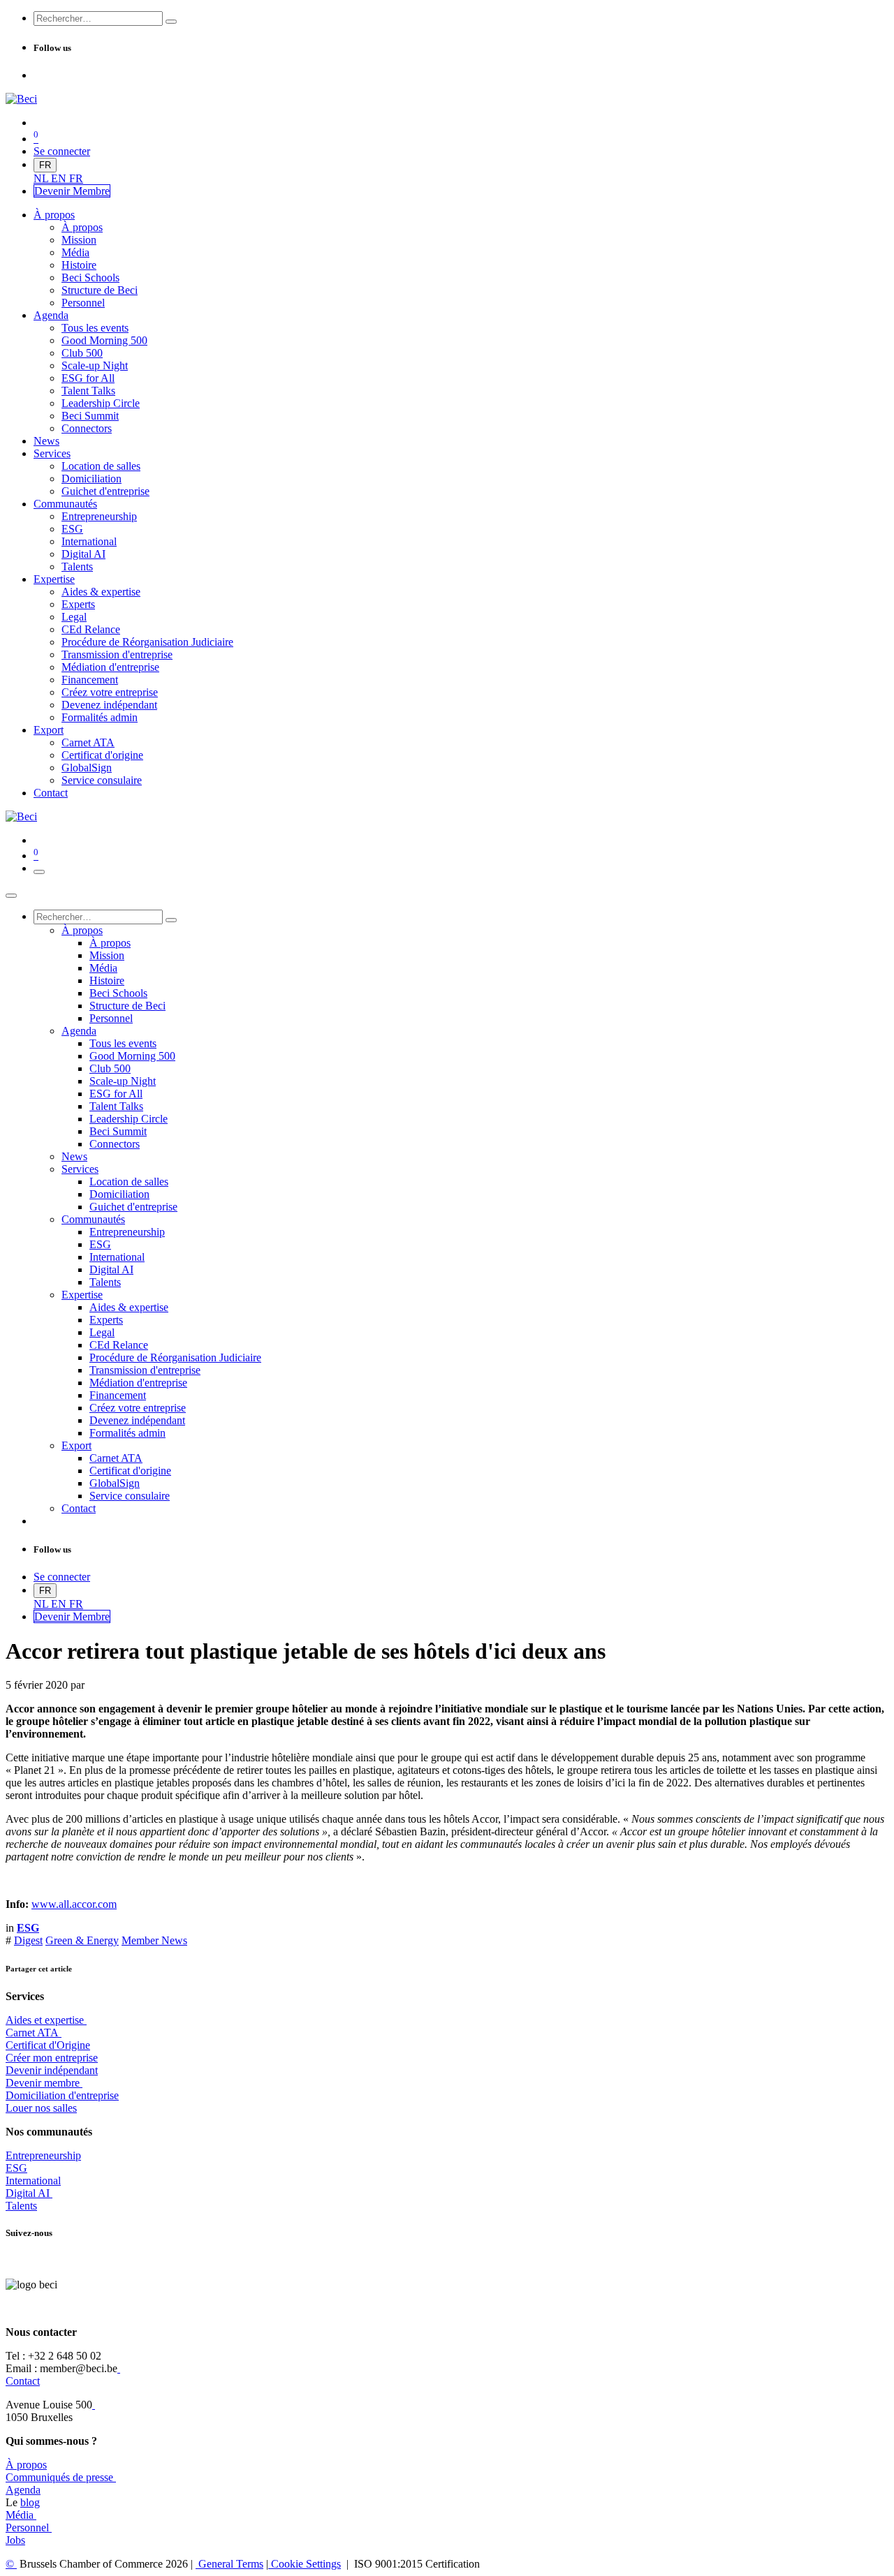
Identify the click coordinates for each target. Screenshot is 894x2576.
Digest (28, 1940)
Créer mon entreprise (52, 2058)
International (33, 2181)
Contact (23, 2381)
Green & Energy (82, 1940)
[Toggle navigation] (39, 872)
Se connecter (62, 151)
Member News (154, 1940)
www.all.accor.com (74, 1904)
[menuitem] (42, 178)
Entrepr (43, 2155)
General (229, 2564)
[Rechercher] (171, 22)
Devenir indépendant (52, 2070)
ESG (16, 2168)
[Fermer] (11, 896)
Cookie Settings (305, 2564)
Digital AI (28, 2193)
